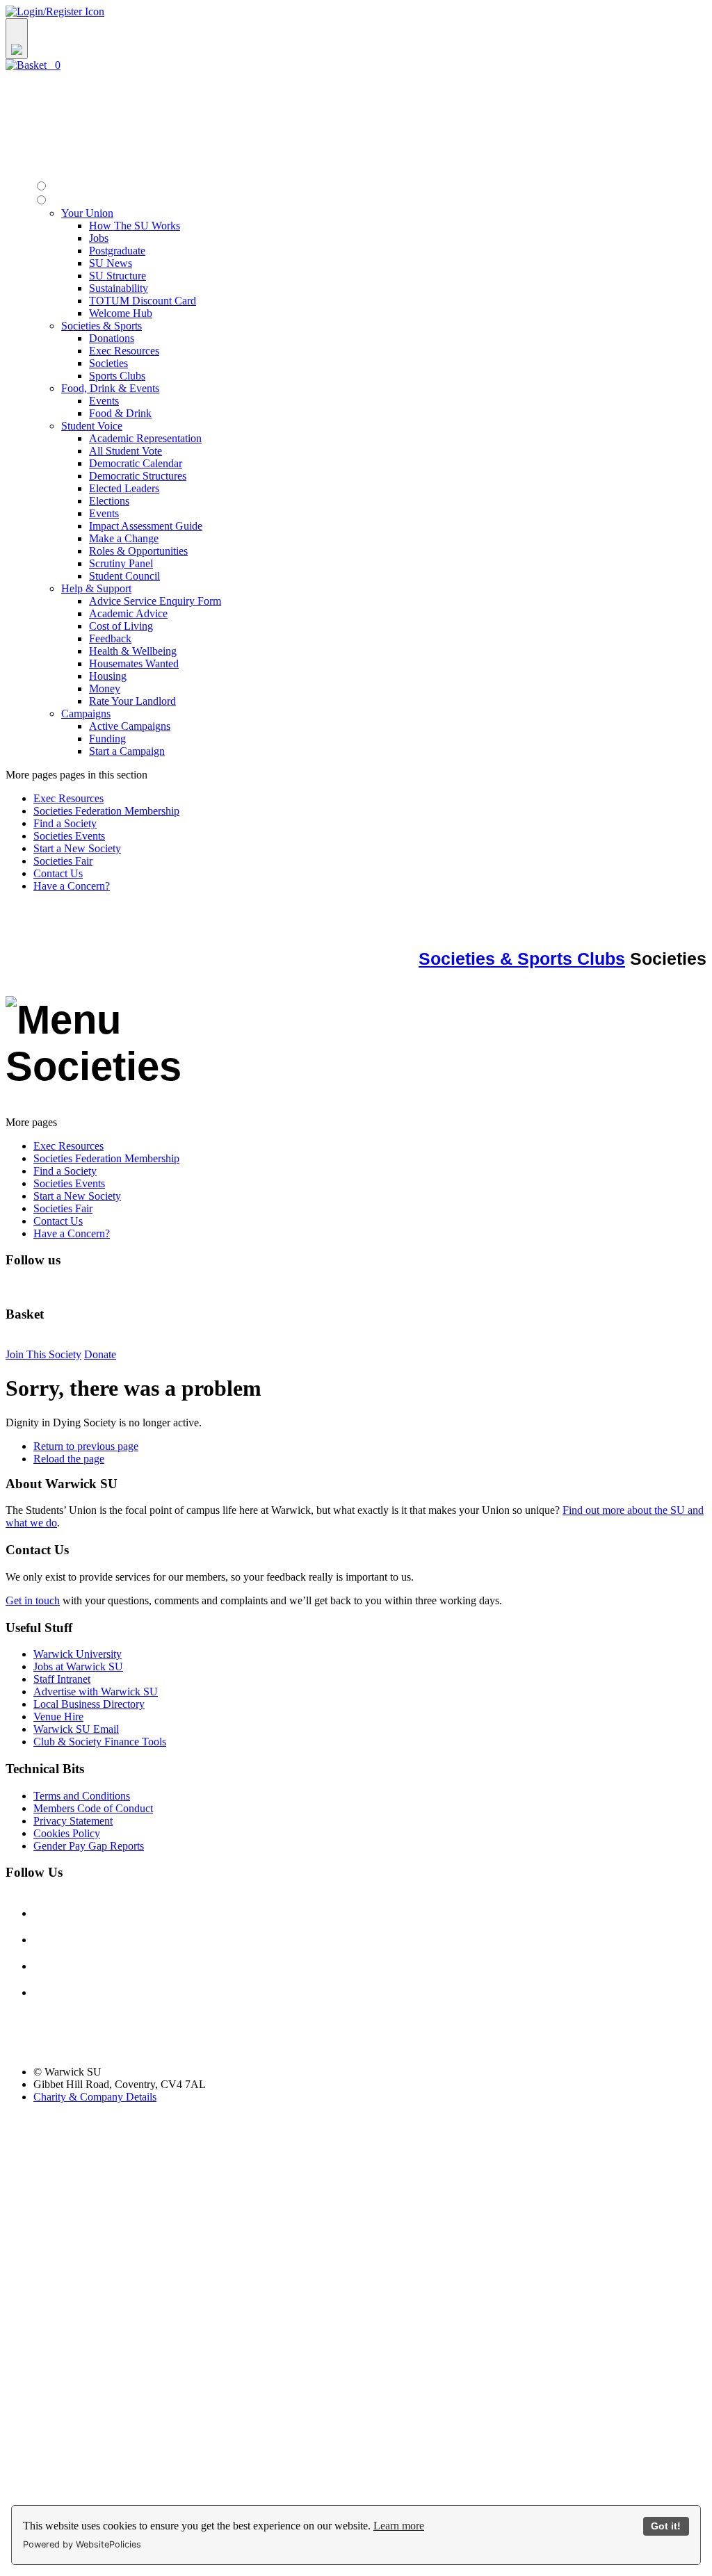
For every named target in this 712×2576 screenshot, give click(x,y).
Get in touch (33, 1600)
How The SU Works (135, 226)
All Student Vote (126, 451)
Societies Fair (63, 861)
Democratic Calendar (136, 463)
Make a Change (124, 538)
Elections (109, 501)
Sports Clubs (117, 376)
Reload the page (69, 1459)
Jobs (99, 238)
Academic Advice (128, 613)
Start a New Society (77, 848)
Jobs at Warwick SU (78, 1666)
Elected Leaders (124, 488)
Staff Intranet (62, 1679)
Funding (107, 739)
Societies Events (69, 836)
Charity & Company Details (95, 2097)
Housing (108, 676)
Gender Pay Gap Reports (89, 1846)
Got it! (666, 2526)
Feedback (110, 638)
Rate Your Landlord (132, 701)
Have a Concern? (72, 886)
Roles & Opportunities (138, 551)
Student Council (124, 576)
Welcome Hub (121, 313)
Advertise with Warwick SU (96, 1691)
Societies (108, 363)
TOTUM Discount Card (143, 301)
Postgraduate (117, 251)
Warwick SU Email (76, 1729)
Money (105, 688)
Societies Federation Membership (106, 811)
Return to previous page (86, 1446)
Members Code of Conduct (93, 1808)
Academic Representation (145, 438)
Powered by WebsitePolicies (82, 2544)
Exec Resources (124, 351)
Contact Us (58, 873)
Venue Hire (58, 1717)
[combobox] (356, 39)
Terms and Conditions (82, 1796)
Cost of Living (121, 626)
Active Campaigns (130, 726)
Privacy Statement (73, 1821)
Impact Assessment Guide (146, 526)
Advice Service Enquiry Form (155, 601)
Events (104, 401)
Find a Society (65, 823)
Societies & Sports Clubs (522, 959)
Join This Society (43, 1354)
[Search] (17, 39)
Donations (112, 338)
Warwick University (78, 1654)
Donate (100, 1354)
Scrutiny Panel (121, 563)
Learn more (399, 2526)
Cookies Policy (67, 1833)
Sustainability (119, 288)
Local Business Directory (89, 1704)
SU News (111, 263)
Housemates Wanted (134, 663)
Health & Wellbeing (133, 651)
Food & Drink (120, 413)
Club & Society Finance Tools (100, 1742)
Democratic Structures (138, 476)
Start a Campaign (127, 751)
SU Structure (118, 276)
